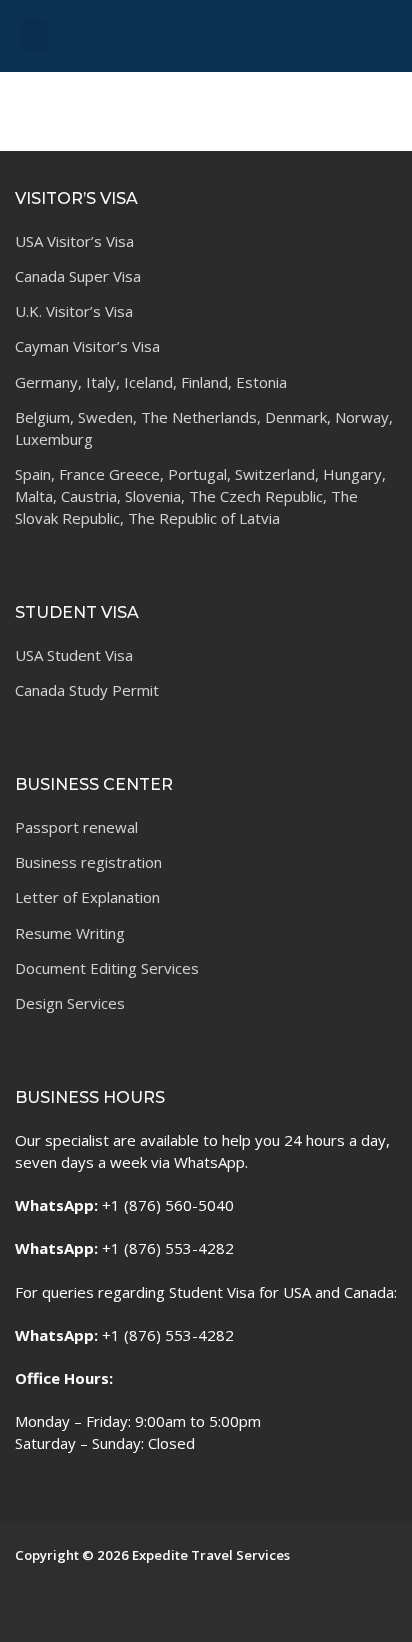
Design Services (70, 1003)
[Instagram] (60, 1609)
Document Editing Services (107, 968)
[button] (34, 35)
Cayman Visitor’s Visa (87, 346)
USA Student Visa (74, 655)
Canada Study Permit (87, 690)
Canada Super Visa (78, 276)
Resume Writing (70, 933)
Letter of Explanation (87, 897)
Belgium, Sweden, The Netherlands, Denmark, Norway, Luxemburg (204, 428)
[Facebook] (30, 1609)
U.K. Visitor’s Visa (74, 311)
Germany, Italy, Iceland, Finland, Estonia (151, 382)
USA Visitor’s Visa (74, 241)
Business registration (88, 862)
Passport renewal (76, 827)
